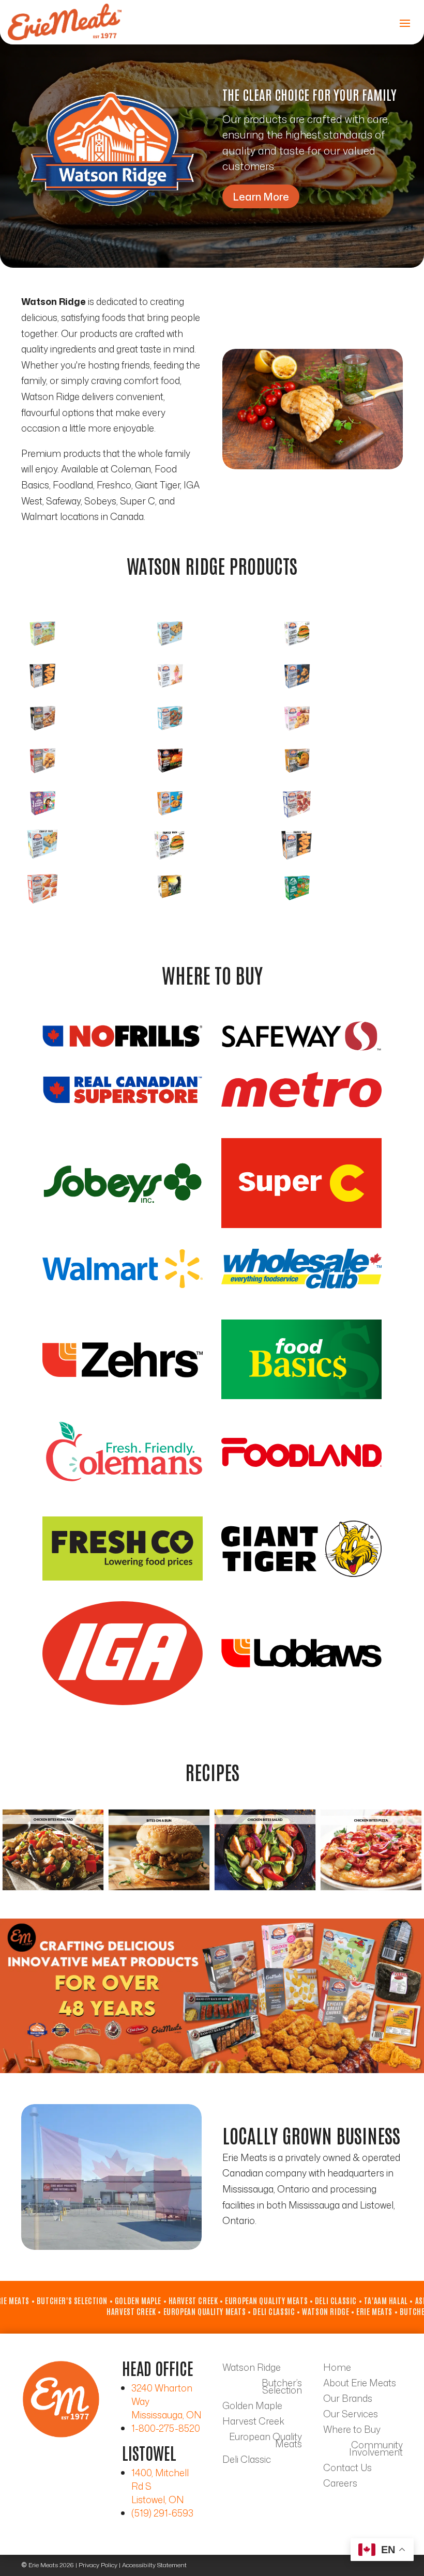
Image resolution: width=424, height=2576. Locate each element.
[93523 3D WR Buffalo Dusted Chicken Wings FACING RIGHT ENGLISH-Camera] (42, 904)
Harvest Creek (253, 2422)
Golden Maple (252, 2407)
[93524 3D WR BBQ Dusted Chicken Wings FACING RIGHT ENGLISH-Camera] (297, 819)
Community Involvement (376, 2450)
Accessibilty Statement (154, 2565)
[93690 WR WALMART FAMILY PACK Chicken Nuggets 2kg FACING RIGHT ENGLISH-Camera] (42, 862)
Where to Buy (352, 2431)
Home (337, 2369)
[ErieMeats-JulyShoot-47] (313, 466)
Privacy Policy (98, 2565)
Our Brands (348, 2400)
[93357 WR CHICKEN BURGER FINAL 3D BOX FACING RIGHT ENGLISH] (297, 650)
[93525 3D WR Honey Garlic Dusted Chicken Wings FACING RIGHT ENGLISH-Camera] (170, 734)
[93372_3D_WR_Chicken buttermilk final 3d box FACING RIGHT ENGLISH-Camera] (42, 734)
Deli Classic (247, 2461)
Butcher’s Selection (282, 2388)
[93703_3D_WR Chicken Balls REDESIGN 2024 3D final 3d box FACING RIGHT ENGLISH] (297, 692)
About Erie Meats (360, 2384)
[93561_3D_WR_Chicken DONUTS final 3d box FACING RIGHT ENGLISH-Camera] (297, 734)
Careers (340, 2485)
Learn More (261, 196)
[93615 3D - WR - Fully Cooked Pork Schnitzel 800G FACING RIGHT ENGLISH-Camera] (297, 777)
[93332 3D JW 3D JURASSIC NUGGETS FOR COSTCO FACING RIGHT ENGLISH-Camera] (170, 904)
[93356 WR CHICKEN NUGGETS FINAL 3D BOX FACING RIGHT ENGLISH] (170, 650)
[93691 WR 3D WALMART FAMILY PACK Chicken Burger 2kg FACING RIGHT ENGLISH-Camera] (170, 862)
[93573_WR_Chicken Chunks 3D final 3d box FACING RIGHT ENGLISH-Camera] (42, 777)
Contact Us (347, 2469)
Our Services (351, 2415)
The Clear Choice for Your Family (309, 94)
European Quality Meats (266, 2442)
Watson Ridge (252, 2369)
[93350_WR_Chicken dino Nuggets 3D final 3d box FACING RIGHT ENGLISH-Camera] (42, 650)
